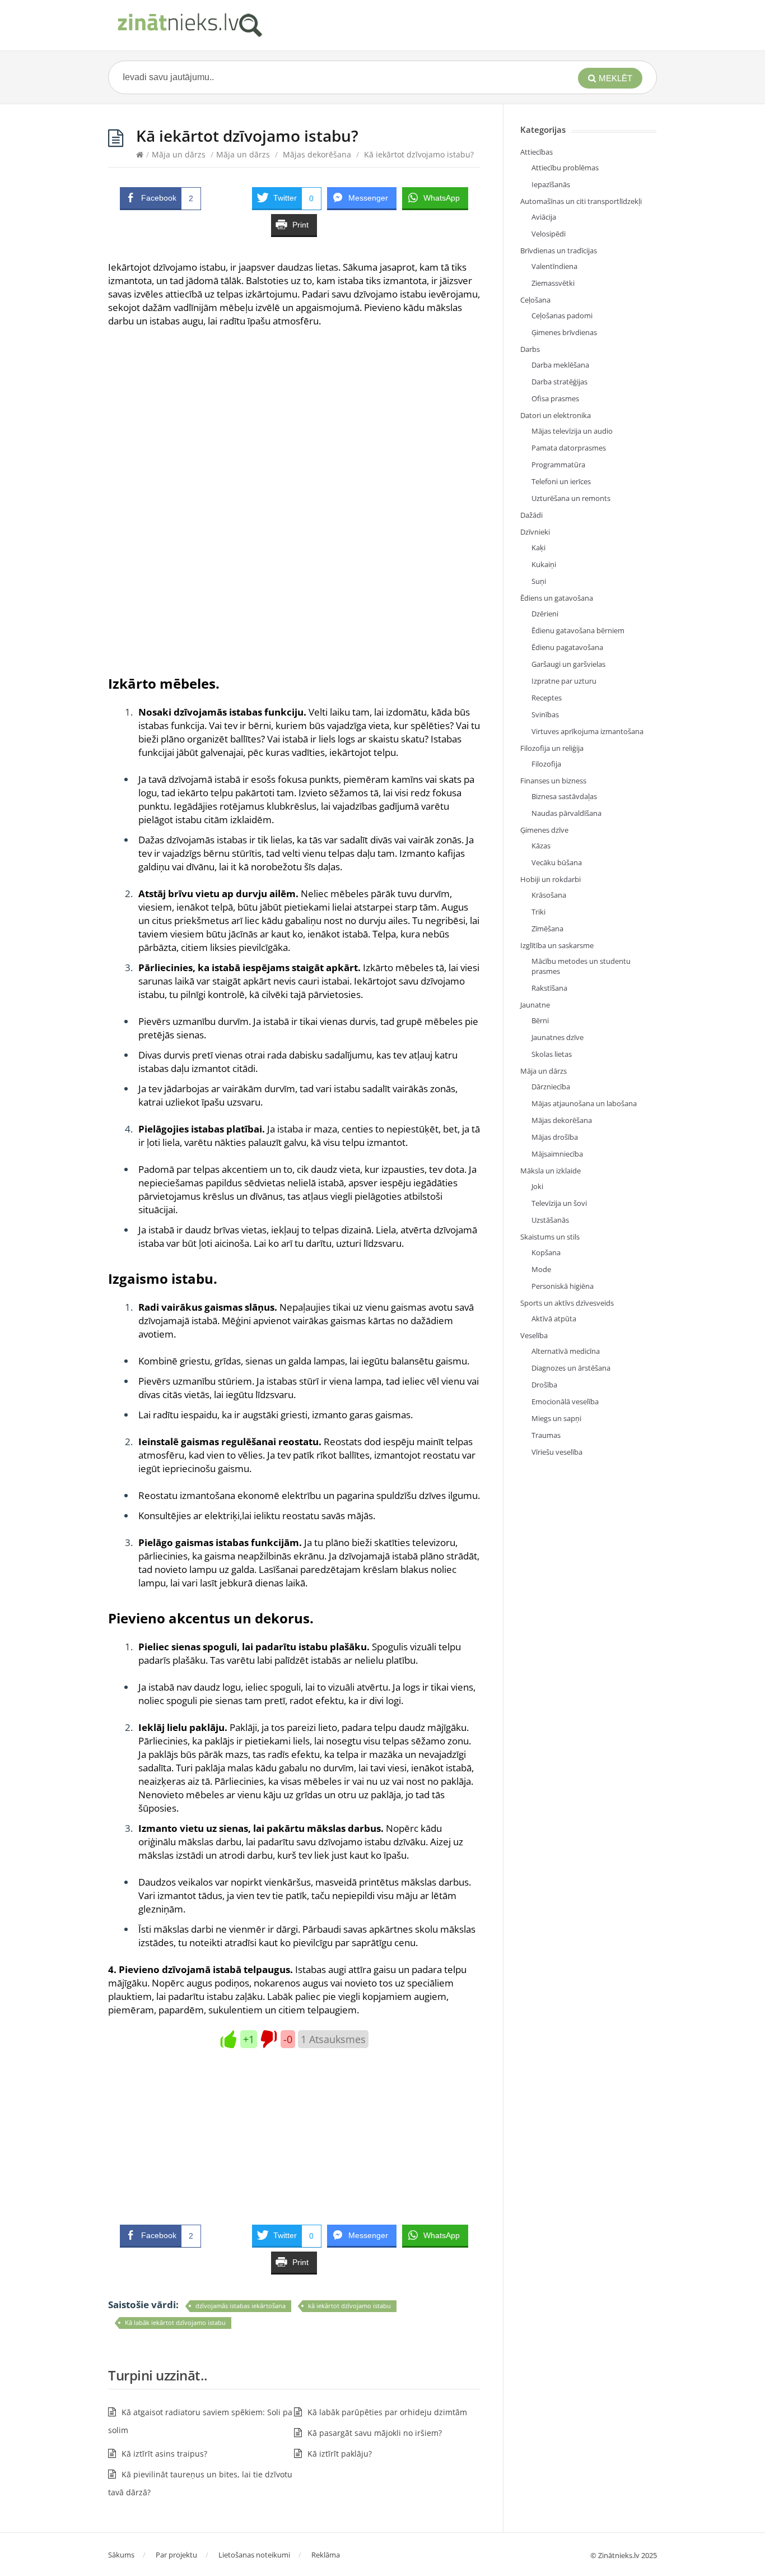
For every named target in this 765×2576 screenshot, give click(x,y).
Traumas (546, 1435)
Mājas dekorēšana (317, 154)
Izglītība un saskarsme (557, 945)
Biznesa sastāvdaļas (564, 796)
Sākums (121, 2555)
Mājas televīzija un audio (572, 431)
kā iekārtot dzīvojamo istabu (349, 2306)
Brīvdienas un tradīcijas (559, 250)
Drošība (544, 1385)
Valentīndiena (554, 266)
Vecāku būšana (557, 862)
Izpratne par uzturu (564, 681)
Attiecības (537, 152)
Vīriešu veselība (557, 1452)
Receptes (547, 698)
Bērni (540, 1020)
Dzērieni (545, 614)
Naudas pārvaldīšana (566, 813)
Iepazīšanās (551, 184)
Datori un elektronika (556, 415)
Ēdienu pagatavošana (567, 647)
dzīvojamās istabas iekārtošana (241, 2306)
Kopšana (546, 1252)
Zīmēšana (547, 929)
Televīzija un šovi (559, 1203)
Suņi (539, 581)
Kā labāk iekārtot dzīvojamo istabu (175, 2322)
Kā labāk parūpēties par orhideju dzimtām (387, 2412)
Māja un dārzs (179, 154)
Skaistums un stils (550, 1237)
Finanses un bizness (553, 781)
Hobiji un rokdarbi (551, 879)
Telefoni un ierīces (561, 481)
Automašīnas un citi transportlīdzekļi (581, 201)
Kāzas (541, 846)
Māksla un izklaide (551, 1171)
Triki (538, 912)
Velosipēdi (549, 234)
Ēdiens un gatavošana (557, 598)
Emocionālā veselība (565, 1401)
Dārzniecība (551, 1087)
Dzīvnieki (535, 532)
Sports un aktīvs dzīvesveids (567, 1303)
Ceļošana (535, 300)
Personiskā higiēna (563, 1286)
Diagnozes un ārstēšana (571, 1368)
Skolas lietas (552, 1054)
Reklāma (326, 2555)
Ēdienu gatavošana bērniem (578, 630)
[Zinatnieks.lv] (189, 25)
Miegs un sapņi (556, 1418)
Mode (541, 1269)
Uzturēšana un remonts (571, 498)
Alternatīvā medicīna (566, 1351)
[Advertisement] (294, 420)
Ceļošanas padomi (562, 315)
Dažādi (531, 515)
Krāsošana (549, 895)
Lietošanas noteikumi (254, 2555)
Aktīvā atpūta (554, 1319)
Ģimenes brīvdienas (564, 332)
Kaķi (538, 547)
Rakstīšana (549, 988)
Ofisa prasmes (555, 398)
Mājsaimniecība (557, 1154)
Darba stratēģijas (559, 382)
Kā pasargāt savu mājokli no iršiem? (375, 2433)
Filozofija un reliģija (552, 748)
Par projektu (176, 2555)
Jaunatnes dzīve (558, 1037)
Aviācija (544, 217)
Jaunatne (535, 1005)
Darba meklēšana (560, 365)
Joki (537, 1186)
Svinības (545, 714)
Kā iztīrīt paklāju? (340, 2454)
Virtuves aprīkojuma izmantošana (587, 731)
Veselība (534, 1335)
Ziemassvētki (553, 283)
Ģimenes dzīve (544, 830)
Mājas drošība (555, 1137)
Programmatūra (558, 465)
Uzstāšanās (550, 1220)
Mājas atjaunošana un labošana (584, 1103)
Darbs (530, 349)
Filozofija (546, 764)
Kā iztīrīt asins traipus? (164, 2454)
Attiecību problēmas (565, 168)
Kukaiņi (544, 564)
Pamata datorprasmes (569, 448)
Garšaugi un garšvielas (568, 664)
